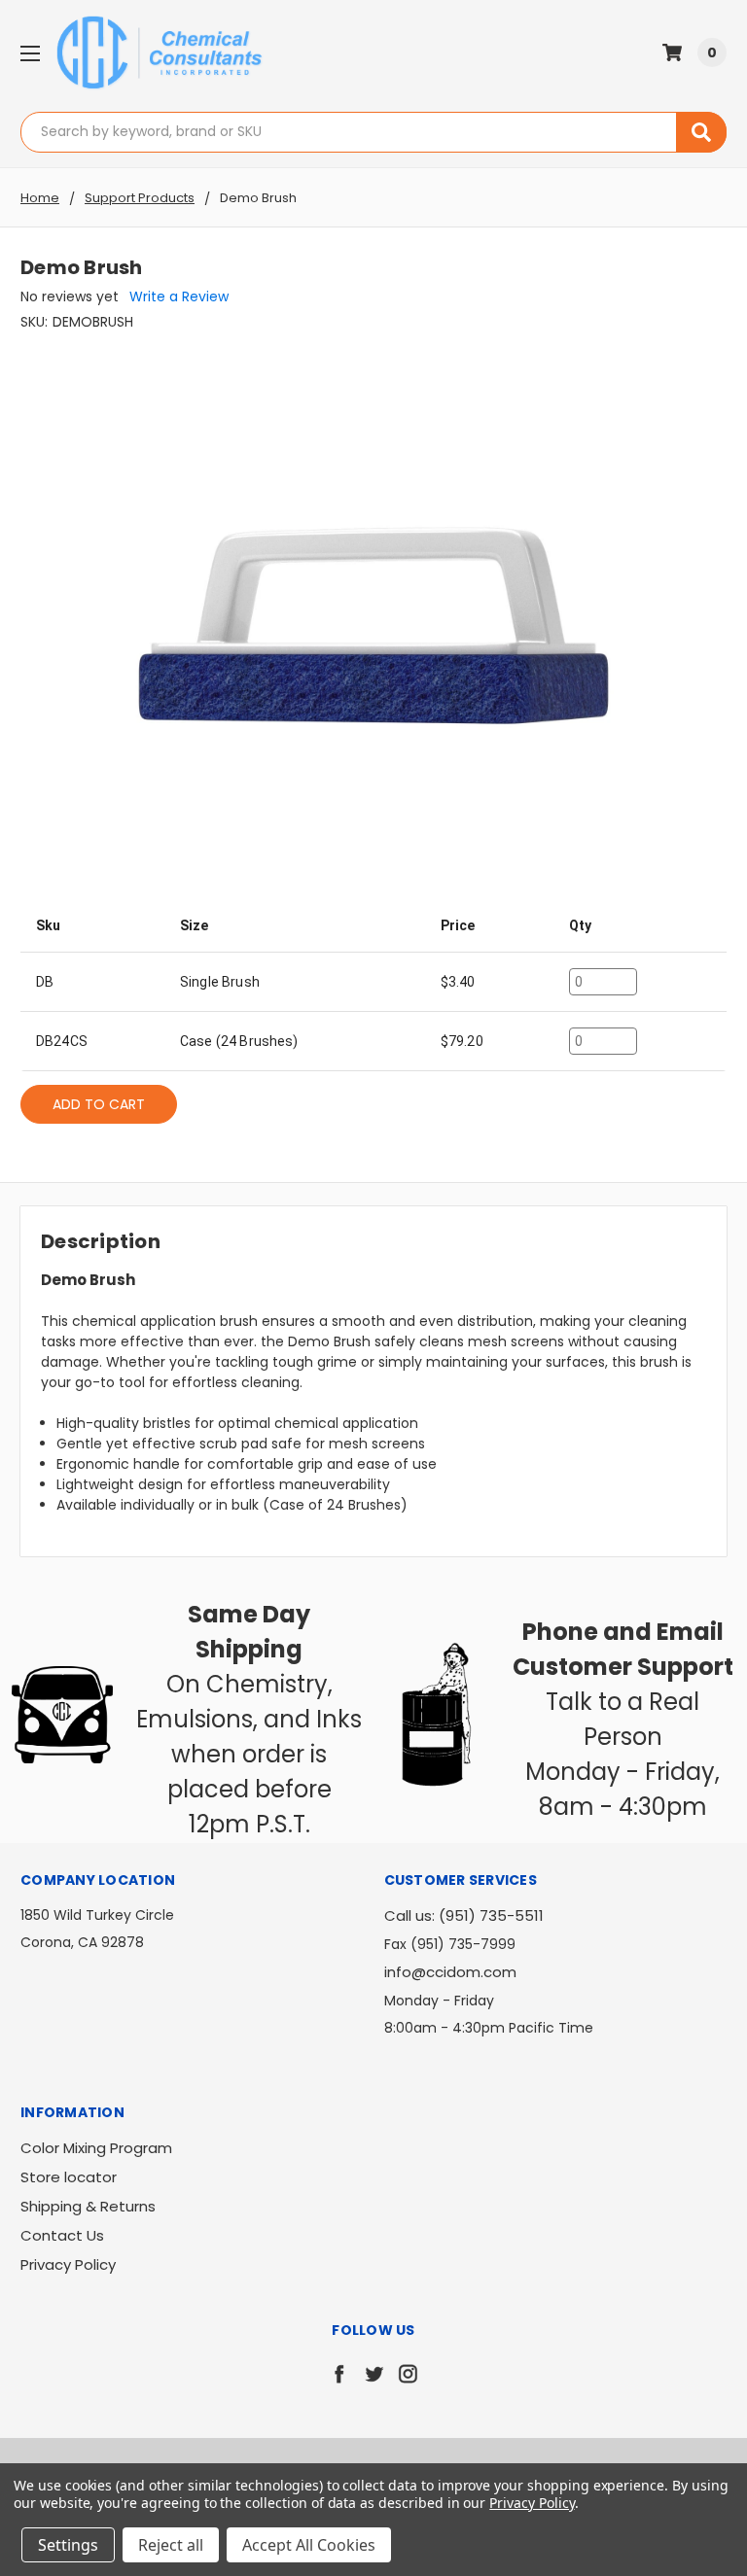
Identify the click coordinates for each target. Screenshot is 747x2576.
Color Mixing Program (96, 2148)
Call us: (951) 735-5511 (464, 1915)
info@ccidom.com (450, 1972)
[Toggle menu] (30, 53)
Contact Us (62, 2235)
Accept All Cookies (309, 2545)
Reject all (171, 2545)
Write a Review (179, 296)
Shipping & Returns (88, 2206)
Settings (68, 2545)
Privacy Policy (68, 2264)
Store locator (69, 2177)
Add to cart (99, 1104)
